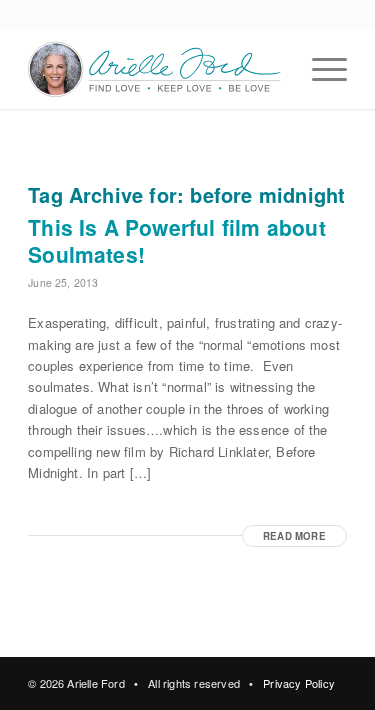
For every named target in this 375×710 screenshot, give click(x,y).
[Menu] (319, 69)
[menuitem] (319, 69)
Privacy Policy (299, 683)
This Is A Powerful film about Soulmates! (177, 240)
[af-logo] (155, 69)
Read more (294, 536)
